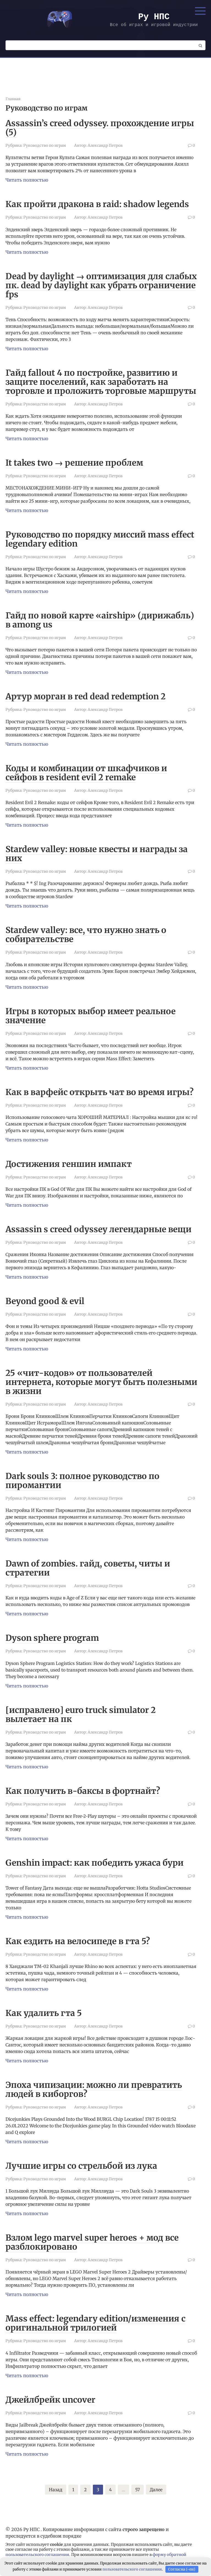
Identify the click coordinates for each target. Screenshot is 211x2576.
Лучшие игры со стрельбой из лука (81, 2166)
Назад (56, 2490)
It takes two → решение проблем (74, 463)
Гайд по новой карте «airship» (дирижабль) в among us (100, 620)
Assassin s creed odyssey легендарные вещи (98, 1229)
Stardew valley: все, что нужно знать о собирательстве (86, 934)
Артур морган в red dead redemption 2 (86, 696)
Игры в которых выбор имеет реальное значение (91, 1016)
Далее (156, 2490)
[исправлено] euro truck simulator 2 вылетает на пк (81, 1714)
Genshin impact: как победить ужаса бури (95, 1863)
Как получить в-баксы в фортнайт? (83, 1791)
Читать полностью (27, 180)
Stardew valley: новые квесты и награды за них (97, 854)
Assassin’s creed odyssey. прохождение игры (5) (100, 128)
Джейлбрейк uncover (50, 2400)
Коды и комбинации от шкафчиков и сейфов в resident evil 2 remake (86, 773)
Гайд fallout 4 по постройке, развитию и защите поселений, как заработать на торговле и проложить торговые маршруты (101, 382)
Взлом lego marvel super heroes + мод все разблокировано (92, 2242)
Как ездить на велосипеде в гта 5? (78, 1941)
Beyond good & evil (45, 1301)
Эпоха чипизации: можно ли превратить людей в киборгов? (94, 2089)
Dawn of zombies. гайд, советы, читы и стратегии (88, 1568)
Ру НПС (154, 17)
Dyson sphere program (52, 1638)
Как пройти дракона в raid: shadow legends (97, 204)
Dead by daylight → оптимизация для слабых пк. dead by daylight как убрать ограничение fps (101, 285)
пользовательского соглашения (37, 2555)
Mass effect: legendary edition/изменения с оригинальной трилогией (95, 2323)
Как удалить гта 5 (44, 2013)
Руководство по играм (45, 145)
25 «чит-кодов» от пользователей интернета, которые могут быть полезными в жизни (101, 1382)
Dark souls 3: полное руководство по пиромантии (82, 1481)
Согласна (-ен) (182, 2569)
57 (138, 2490)
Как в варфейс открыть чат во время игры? (100, 1092)
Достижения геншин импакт (69, 1164)
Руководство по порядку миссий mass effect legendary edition (100, 539)
